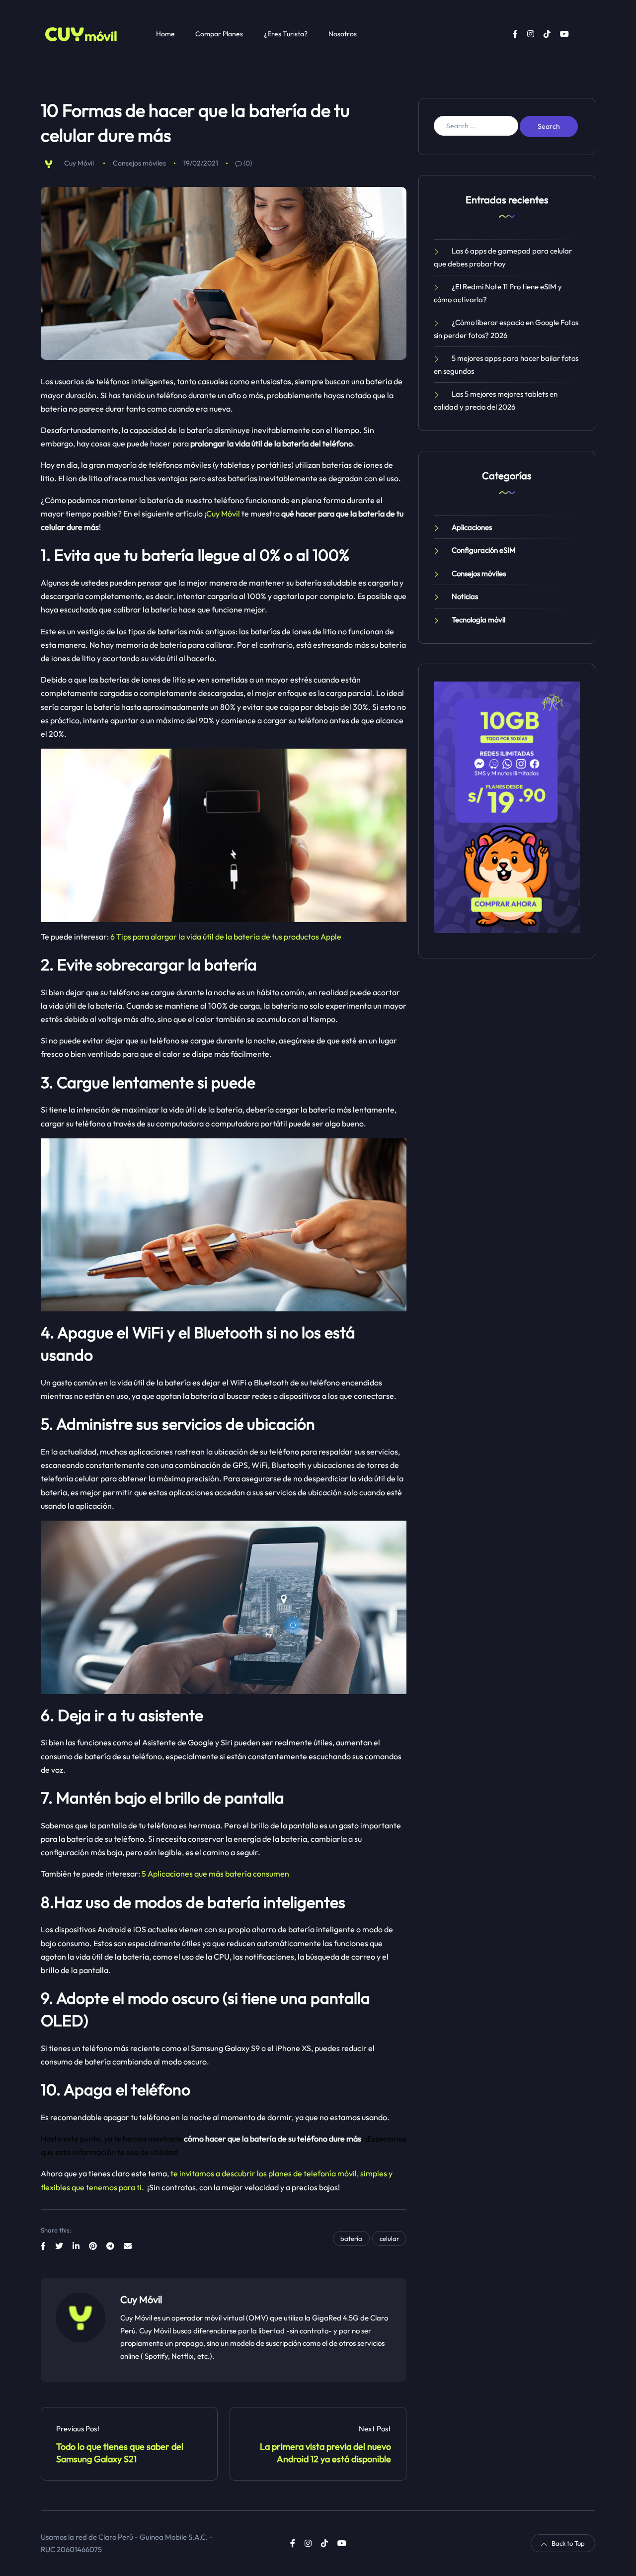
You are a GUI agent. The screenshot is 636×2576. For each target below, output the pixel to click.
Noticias (465, 596)
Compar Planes (219, 34)
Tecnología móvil (478, 620)
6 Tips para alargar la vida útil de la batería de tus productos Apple (226, 937)
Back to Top (568, 2543)
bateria (351, 2238)
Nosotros (343, 34)
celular (389, 2238)
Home (165, 34)
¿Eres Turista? (286, 34)
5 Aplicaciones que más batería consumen (215, 1874)
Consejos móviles (139, 163)
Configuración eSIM (484, 550)
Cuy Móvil (79, 163)
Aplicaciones (472, 527)
